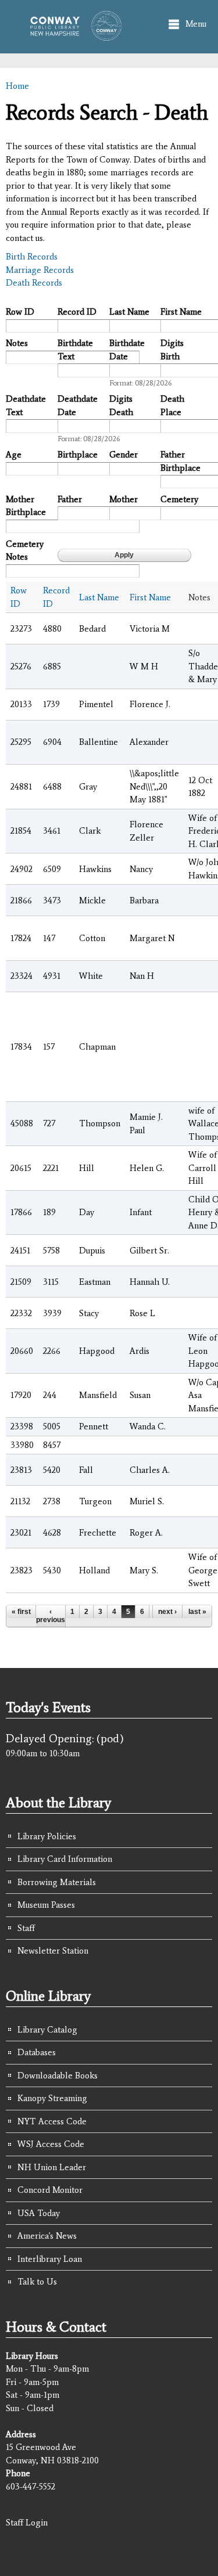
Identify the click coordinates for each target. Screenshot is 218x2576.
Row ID (20, 312)
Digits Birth (172, 350)
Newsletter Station (53, 1951)
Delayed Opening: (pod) (65, 1738)
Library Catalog (47, 2030)
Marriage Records (40, 270)
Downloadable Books (58, 2076)
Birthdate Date (127, 350)
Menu (196, 24)
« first (21, 1612)
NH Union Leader (52, 2167)
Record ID (77, 312)
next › (167, 1612)
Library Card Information (65, 1859)
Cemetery (179, 499)
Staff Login (27, 2523)
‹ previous (51, 1616)
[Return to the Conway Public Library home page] (72, 35)
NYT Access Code (52, 2121)
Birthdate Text (75, 350)
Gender (124, 455)
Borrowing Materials (57, 1882)
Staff (26, 1928)
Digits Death (121, 406)
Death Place (172, 406)
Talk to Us (37, 2282)
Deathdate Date (78, 406)
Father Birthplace (181, 461)
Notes (17, 343)
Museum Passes (46, 1905)
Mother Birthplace (26, 506)
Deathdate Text (26, 406)
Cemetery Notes (25, 551)
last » (197, 1612)
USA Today (39, 2213)
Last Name (129, 312)
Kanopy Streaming (52, 2098)
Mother (124, 499)
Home (17, 86)
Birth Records (32, 257)
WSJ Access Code (51, 2144)
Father (70, 499)
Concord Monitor (50, 2190)
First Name (181, 312)
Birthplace (78, 455)
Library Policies (47, 1836)
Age (14, 455)
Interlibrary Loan (50, 2259)
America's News (47, 2236)
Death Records (34, 283)
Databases (37, 2052)
